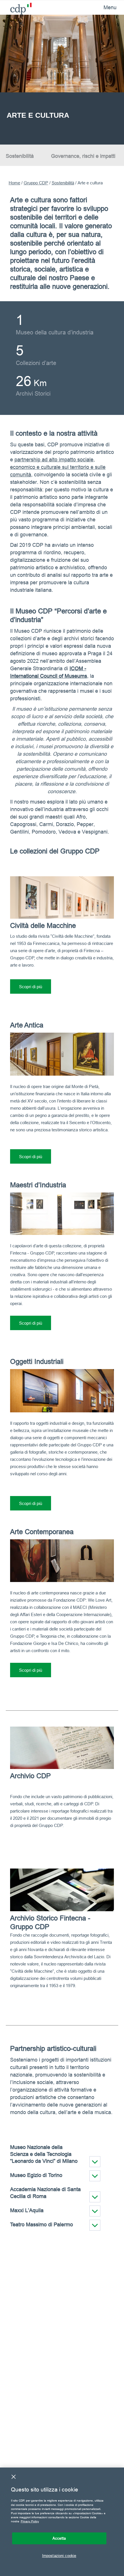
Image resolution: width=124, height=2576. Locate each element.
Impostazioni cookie (59, 2556)
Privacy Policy (30, 2521)
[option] (62, 80)
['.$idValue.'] (95, 2162)
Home (14, 183)
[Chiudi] (14, 2477)
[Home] (17, 7)
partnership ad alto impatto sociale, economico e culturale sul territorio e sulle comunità (58, 467)
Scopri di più (31, 987)
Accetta (59, 2538)
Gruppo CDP (36, 183)
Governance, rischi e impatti (83, 156)
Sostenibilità (20, 156)
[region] (62, 2522)
